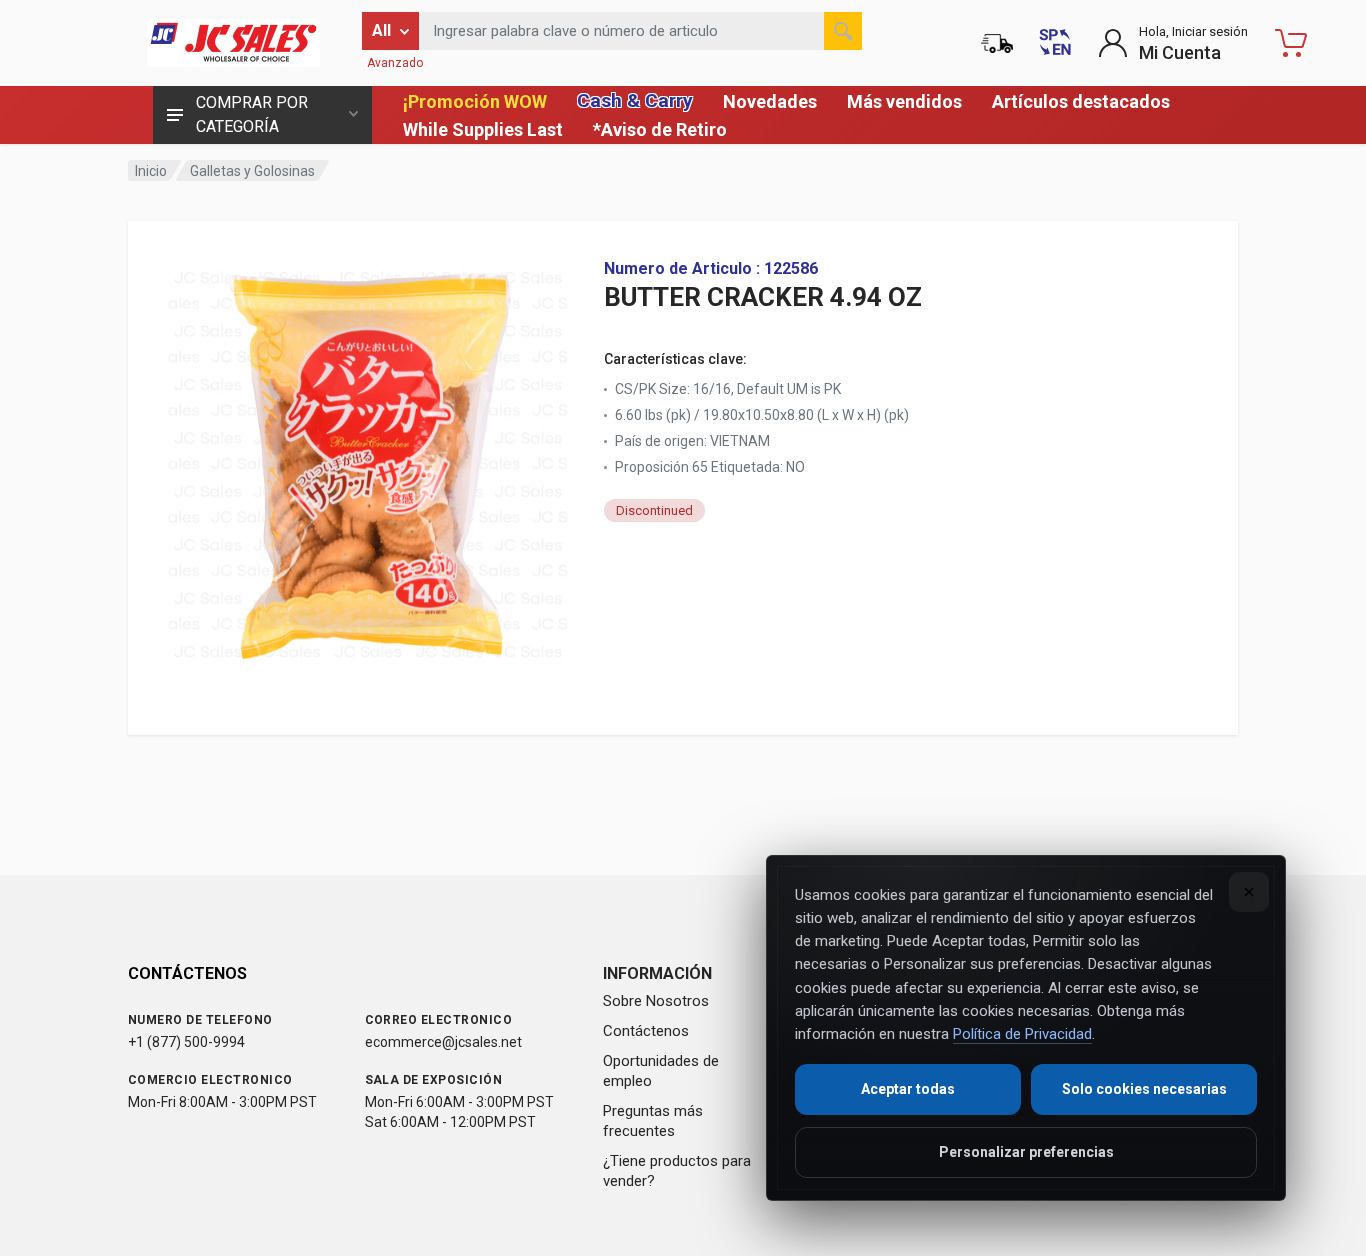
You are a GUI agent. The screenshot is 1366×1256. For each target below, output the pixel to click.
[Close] (1249, 892)
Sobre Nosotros (656, 1001)
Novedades (770, 101)
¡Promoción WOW (475, 101)
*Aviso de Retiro (660, 129)
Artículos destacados (1081, 101)
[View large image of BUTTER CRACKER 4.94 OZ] (368, 460)
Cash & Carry (635, 100)
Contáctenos (646, 1031)
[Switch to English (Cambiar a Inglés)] (1055, 43)
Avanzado (395, 63)
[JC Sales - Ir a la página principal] (233, 43)
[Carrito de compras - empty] (1291, 43)
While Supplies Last (483, 129)
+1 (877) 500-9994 (186, 1042)
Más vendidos (904, 101)
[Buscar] (843, 31)
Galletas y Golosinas (252, 171)
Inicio (151, 171)
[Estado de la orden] (997, 43)
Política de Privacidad (1022, 1034)
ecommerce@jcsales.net (443, 1042)
